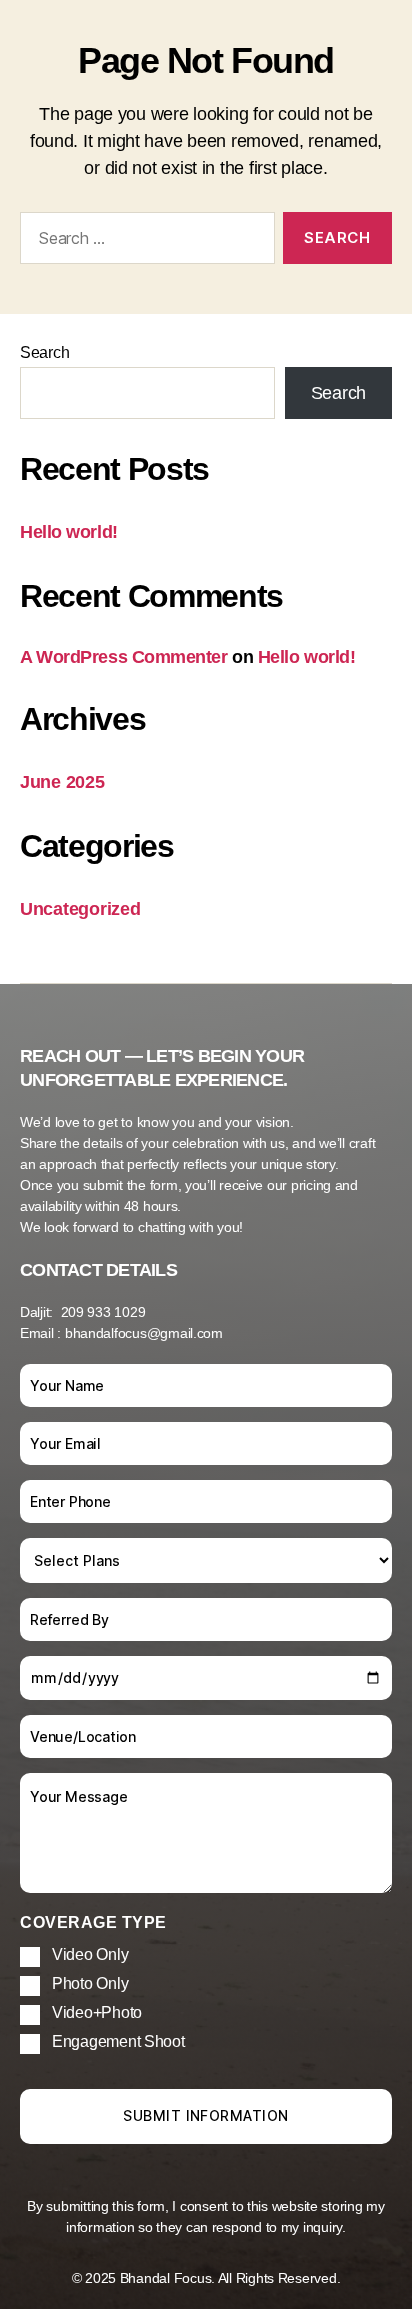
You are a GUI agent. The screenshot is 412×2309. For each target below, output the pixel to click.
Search (44, 352)
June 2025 (62, 782)
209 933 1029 (103, 1312)
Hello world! (69, 532)
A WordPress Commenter (124, 657)
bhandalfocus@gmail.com (144, 1333)
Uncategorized (80, 909)
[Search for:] (143, 242)
